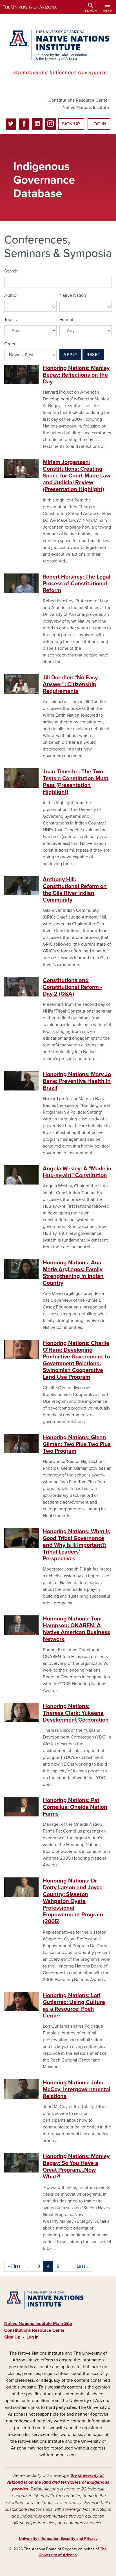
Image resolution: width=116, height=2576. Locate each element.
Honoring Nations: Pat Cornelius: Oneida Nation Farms (75, 1807)
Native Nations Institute (86, 108)
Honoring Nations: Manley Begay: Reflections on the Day (76, 375)
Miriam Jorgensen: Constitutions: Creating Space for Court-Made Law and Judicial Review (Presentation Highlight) (77, 476)
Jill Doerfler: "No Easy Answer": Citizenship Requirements (70, 684)
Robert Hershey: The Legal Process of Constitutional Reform (77, 584)
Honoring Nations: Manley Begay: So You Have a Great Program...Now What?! (76, 2167)
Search (11, 271)
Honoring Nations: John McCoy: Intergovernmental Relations (77, 2089)
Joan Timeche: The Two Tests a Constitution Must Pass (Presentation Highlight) (76, 782)
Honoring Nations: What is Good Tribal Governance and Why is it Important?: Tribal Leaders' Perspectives (76, 1545)
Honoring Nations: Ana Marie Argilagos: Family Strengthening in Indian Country (73, 1273)
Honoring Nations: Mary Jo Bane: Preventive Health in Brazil (77, 1081)
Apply (70, 355)
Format (66, 320)
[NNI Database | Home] (58, 53)
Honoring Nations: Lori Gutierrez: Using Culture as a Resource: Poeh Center (74, 2006)
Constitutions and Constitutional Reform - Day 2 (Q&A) (72, 987)
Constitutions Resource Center (79, 100)
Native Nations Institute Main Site (38, 2324)
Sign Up (71, 124)
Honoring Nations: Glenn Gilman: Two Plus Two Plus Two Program (77, 1444)
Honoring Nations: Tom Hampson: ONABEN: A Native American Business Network (76, 1629)
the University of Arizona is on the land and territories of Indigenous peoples (58, 2482)
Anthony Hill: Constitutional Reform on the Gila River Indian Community (75, 890)
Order (10, 344)
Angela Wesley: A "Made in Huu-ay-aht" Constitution (77, 1172)
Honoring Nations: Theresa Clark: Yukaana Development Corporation (76, 1713)
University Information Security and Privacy (58, 2539)
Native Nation (73, 295)
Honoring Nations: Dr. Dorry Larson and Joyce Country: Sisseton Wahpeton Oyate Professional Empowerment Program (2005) (73, 1901)
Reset (93, 355)
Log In (99, 124)
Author (11, 295)
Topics (10, 320)
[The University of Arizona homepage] (34, 7)
